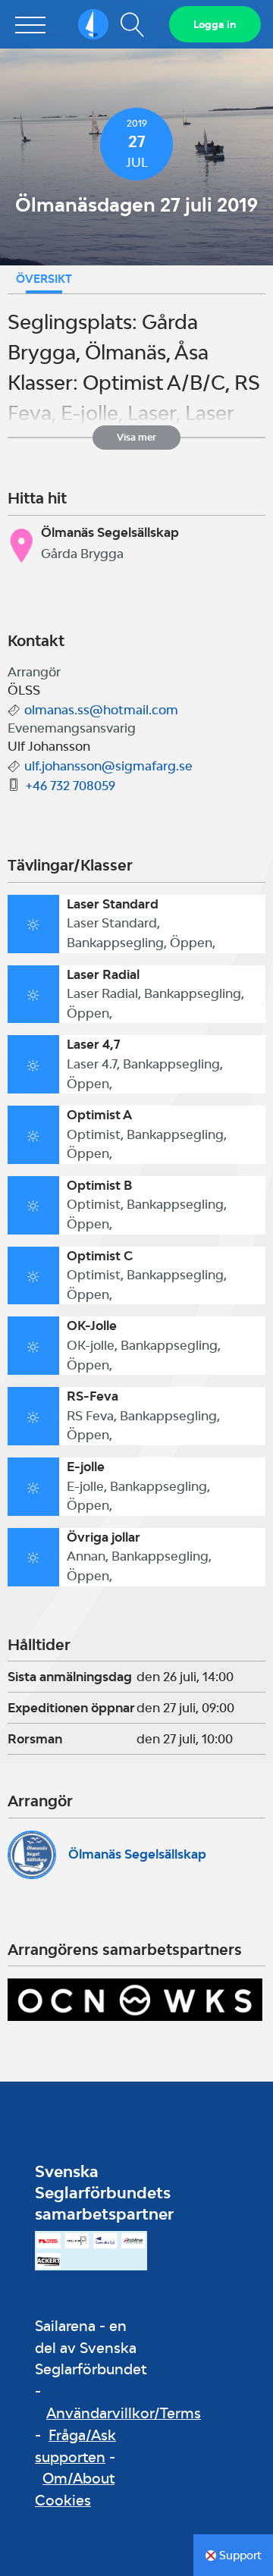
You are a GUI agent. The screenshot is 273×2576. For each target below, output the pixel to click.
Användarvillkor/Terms (124, 2413)
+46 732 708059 (71, 786)
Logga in (215, 24)
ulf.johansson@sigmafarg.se (108, 766)
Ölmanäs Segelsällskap (137, 1854)
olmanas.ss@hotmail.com (101, 710)
